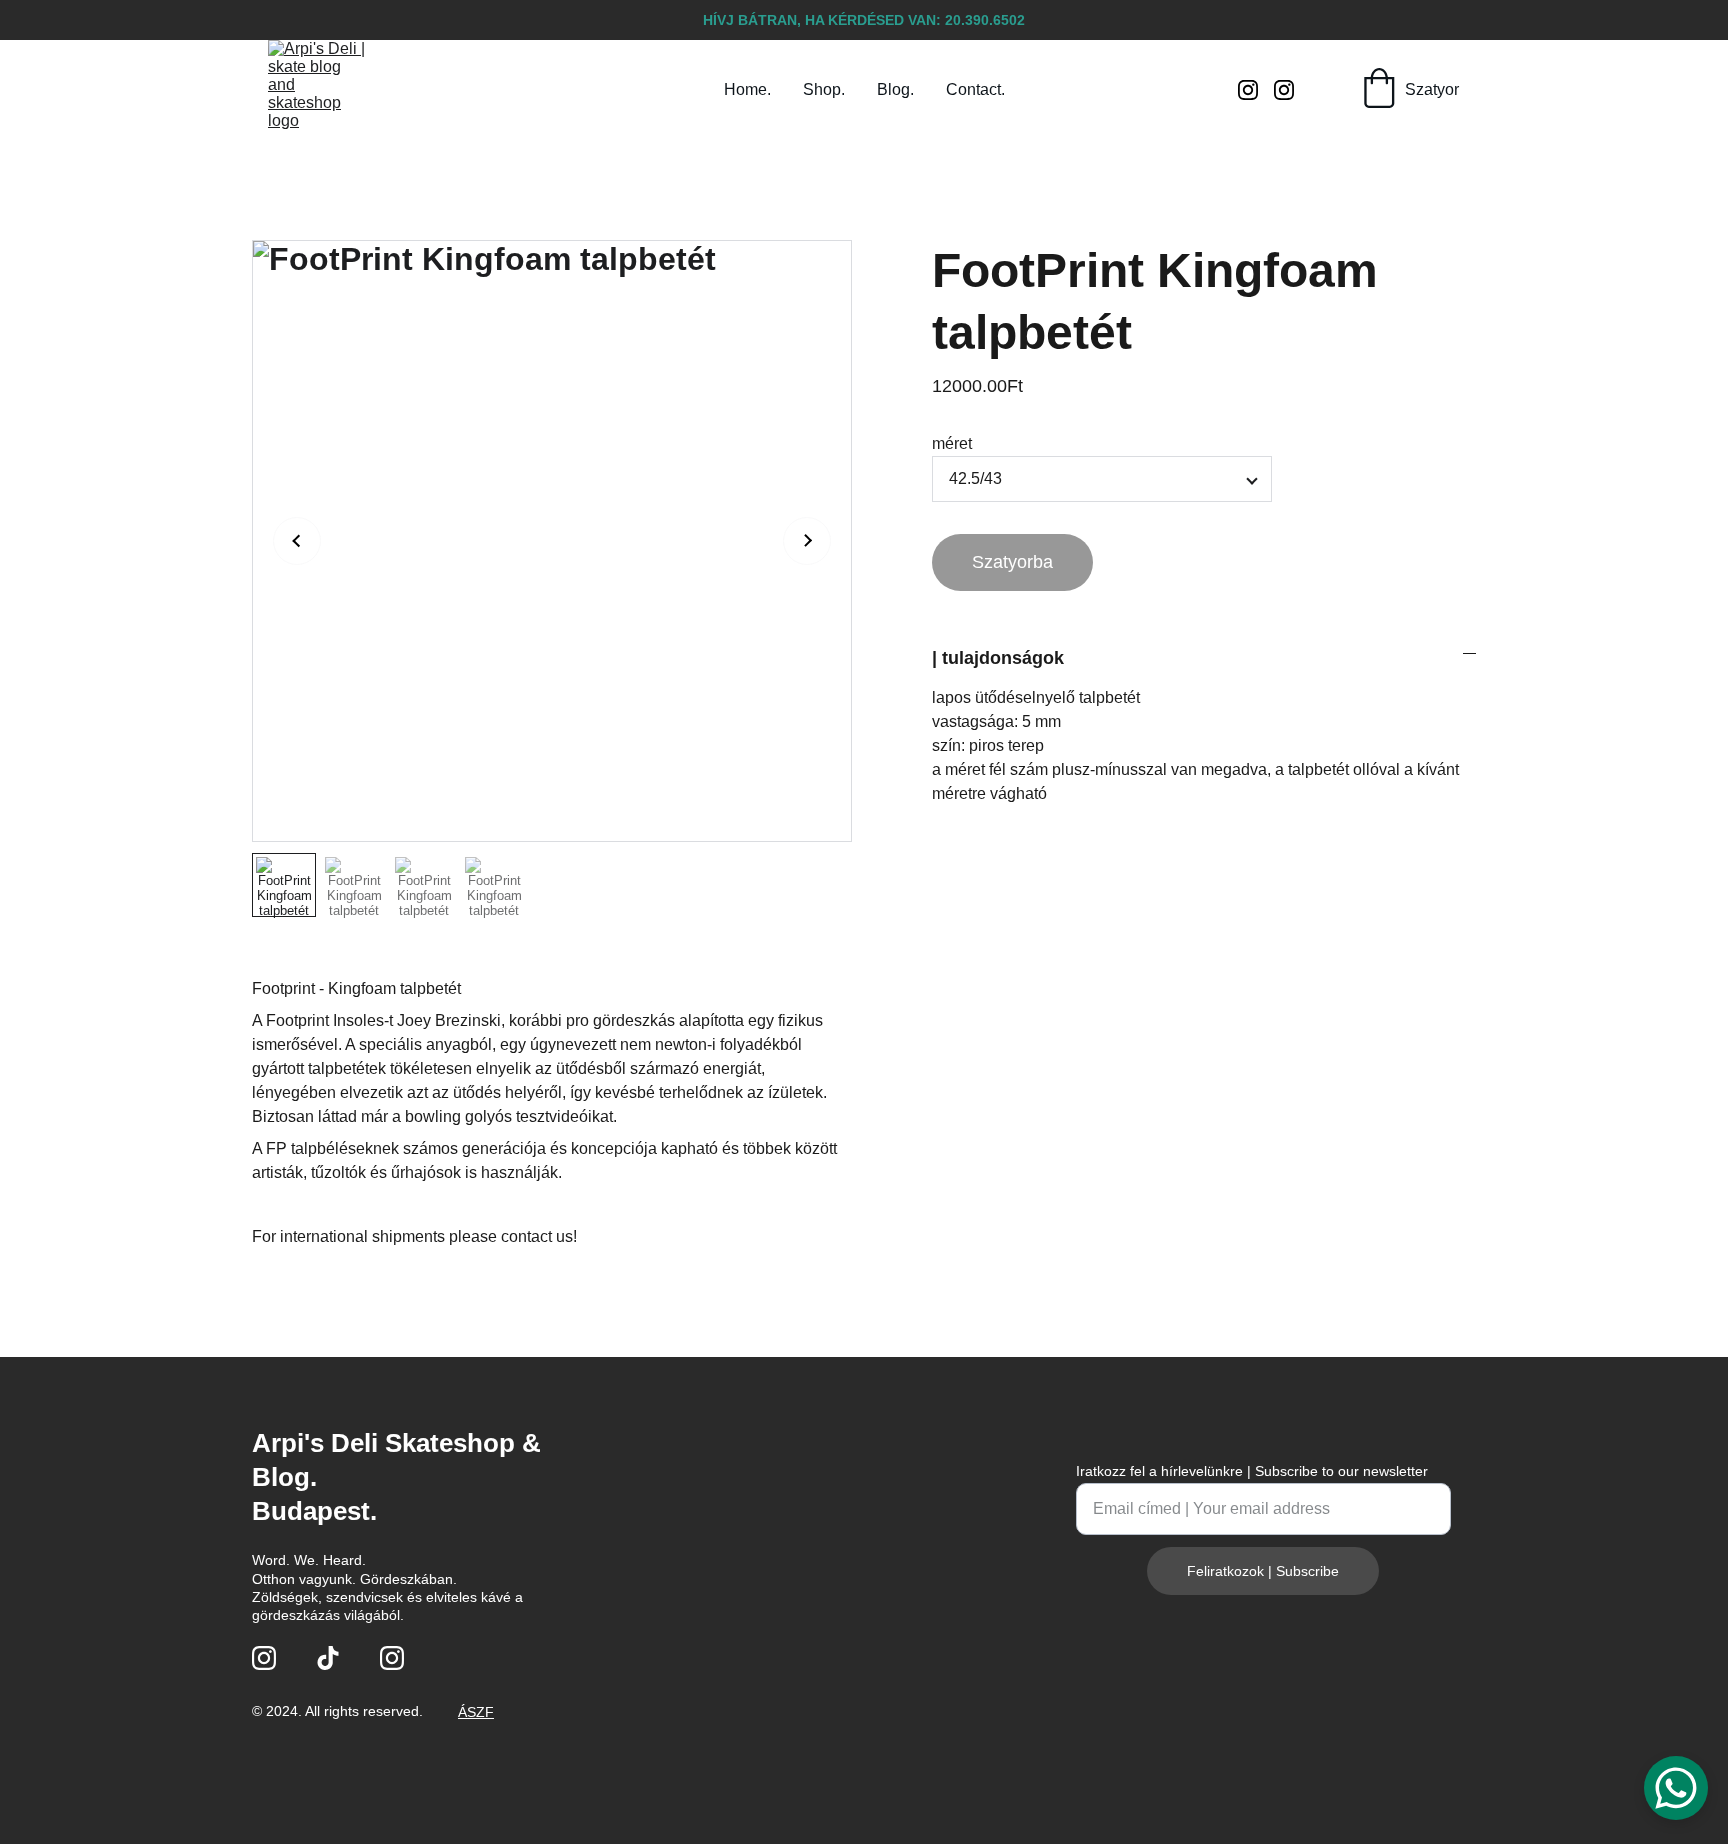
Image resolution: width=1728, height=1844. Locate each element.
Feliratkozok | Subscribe (1263, 1571)
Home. (747, 89)
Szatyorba (1012, 562)
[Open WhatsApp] (1676, 1788)
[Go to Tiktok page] (328, 1658)
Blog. (895, 89)
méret (952, 443)
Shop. (824, 89)
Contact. (975, 89)
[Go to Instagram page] (1256, 90)
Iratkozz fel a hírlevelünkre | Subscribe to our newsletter (1252, 1471)
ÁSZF (476, 1712)
